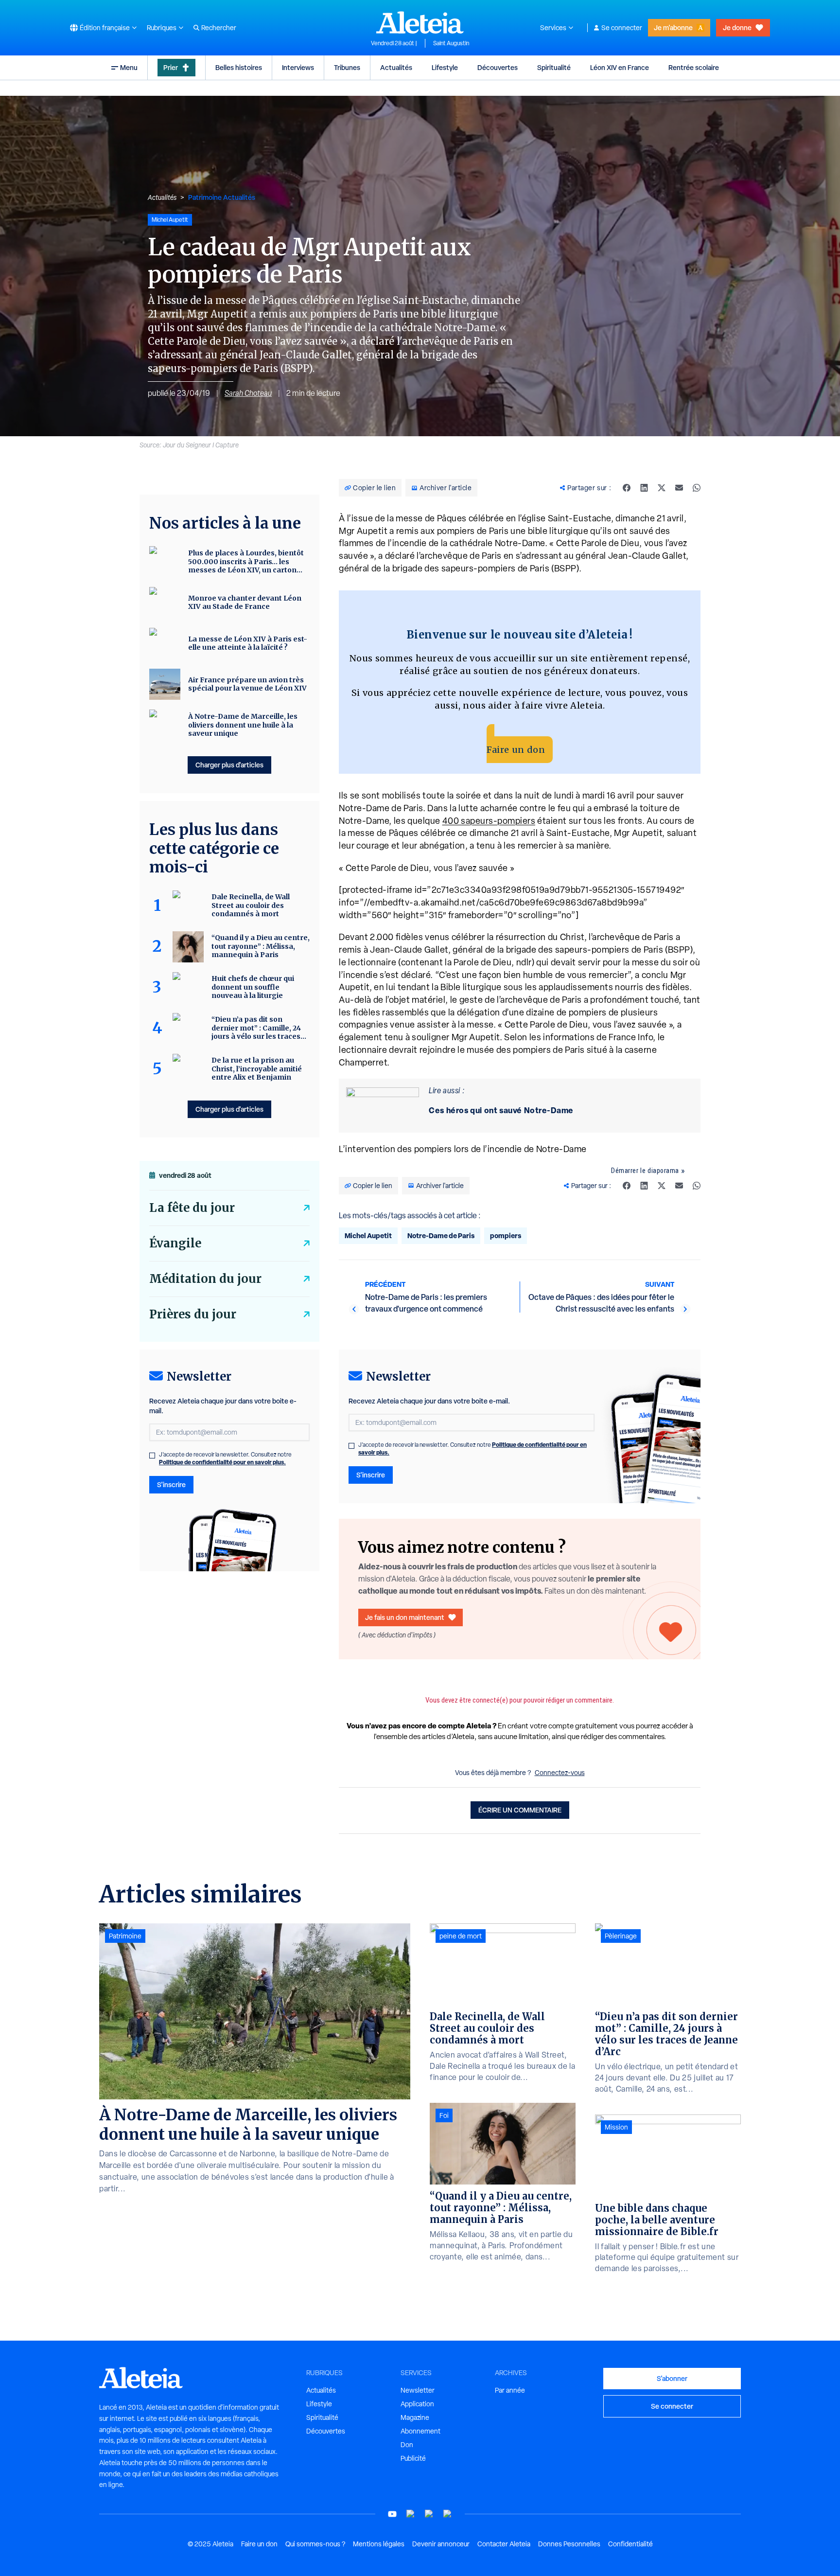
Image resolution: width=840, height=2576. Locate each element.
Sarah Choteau (248, 393)
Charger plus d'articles (229, 765)
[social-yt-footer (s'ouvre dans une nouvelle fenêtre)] (392, 2514)
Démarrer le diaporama (645, 1171)
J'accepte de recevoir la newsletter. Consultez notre (472, 1449)
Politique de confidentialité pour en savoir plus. (222, 1462)
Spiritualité (554, 67)
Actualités (396, 67)
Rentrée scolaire (694, 67)
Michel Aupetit (368, 1235)
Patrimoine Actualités (222, 197)
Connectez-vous (560, 1773)
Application (417, 2404)
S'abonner (672, 2378)
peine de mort (461, 1936)
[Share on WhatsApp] (697, 488)
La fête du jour (192, 1208)
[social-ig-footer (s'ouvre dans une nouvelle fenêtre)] (448, 2514)
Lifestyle (445, 67)
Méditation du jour (205, 1279)
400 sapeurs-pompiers (489, 821)
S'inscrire (371, 1475)
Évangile (175, 1243)
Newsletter (418, 2390)
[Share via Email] (679, 488)
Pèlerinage (621, 1936)
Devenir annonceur (441, 2544)
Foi (444, 2115)
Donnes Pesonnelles (569, 2544)
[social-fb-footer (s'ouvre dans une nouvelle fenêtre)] (411, 2514)
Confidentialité (630, 2544)
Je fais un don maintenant (405, 1617)
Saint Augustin (451, 43)
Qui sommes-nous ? (315, 2544)
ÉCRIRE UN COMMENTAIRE (520, 1810)
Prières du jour (193, 1314)
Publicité (413, 2458)
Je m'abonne (673, 27)
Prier (171, 67)
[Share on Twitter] (662, 488)
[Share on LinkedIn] (644, 488)
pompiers (506, 1235)
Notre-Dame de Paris (441, 1235)
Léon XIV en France (620, 67)
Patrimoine (125, 1936)
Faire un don (516, 750)
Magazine (415, 2417)
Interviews (298, 67)
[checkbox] (351, 1446)
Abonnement (420, 2431)
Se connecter (622, 28)
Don (407, 2445)
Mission (616, 2127)
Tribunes (347, 67)
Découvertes (498, 67)
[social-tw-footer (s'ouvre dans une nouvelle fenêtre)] (429, 2514)
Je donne (737, 27)
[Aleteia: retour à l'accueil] (420, 22)
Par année (510, 2390)
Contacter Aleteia (504, 2544)
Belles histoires (239, 67)
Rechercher (219, 28)
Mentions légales (379, 2544)
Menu (129, 67)
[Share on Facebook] (627, 488)
